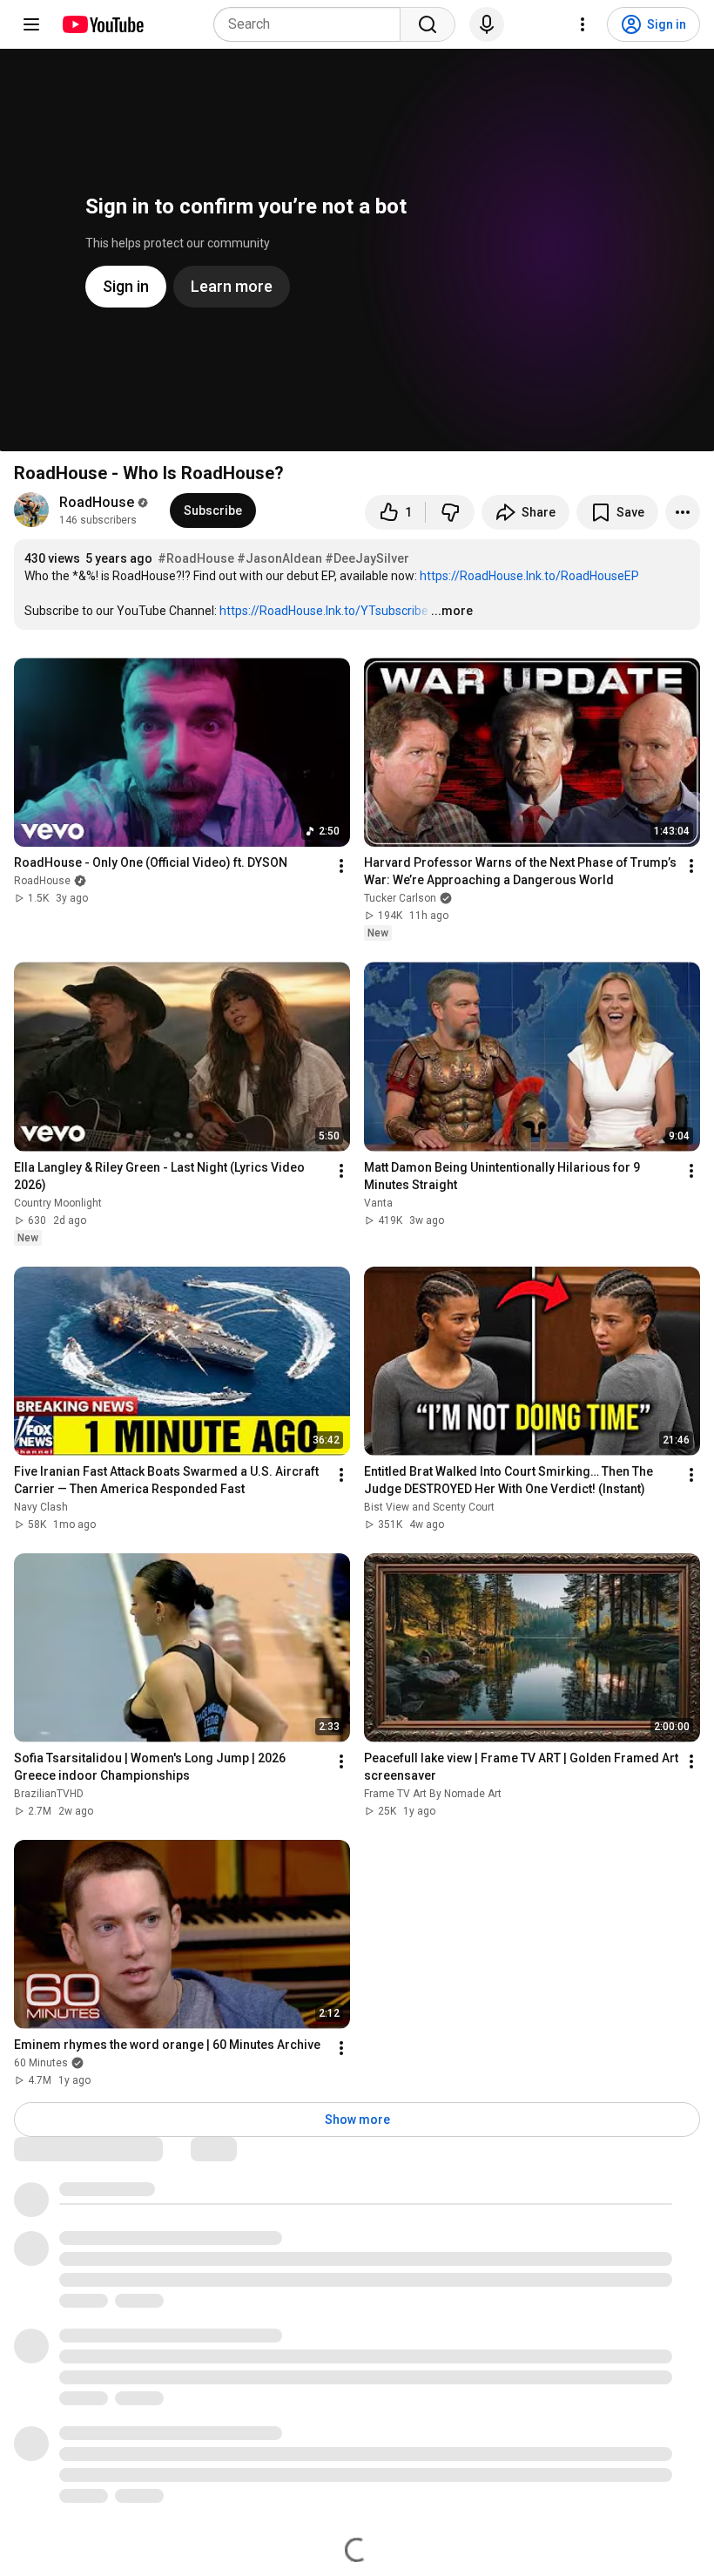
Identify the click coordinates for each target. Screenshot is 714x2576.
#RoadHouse (196, 558)
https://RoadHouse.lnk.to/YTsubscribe (324, 611)
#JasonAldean (280, 558)
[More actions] (683, 512)
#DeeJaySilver (367, 558)
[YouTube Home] (102, 24)
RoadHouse (97, 502)
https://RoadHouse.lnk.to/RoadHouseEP (529, 576)
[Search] (428, 24)
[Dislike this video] (450, 512)
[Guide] (31, 24)
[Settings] (583, 24)
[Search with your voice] (487, 24)
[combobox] (312, 24)
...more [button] (452, 611)
